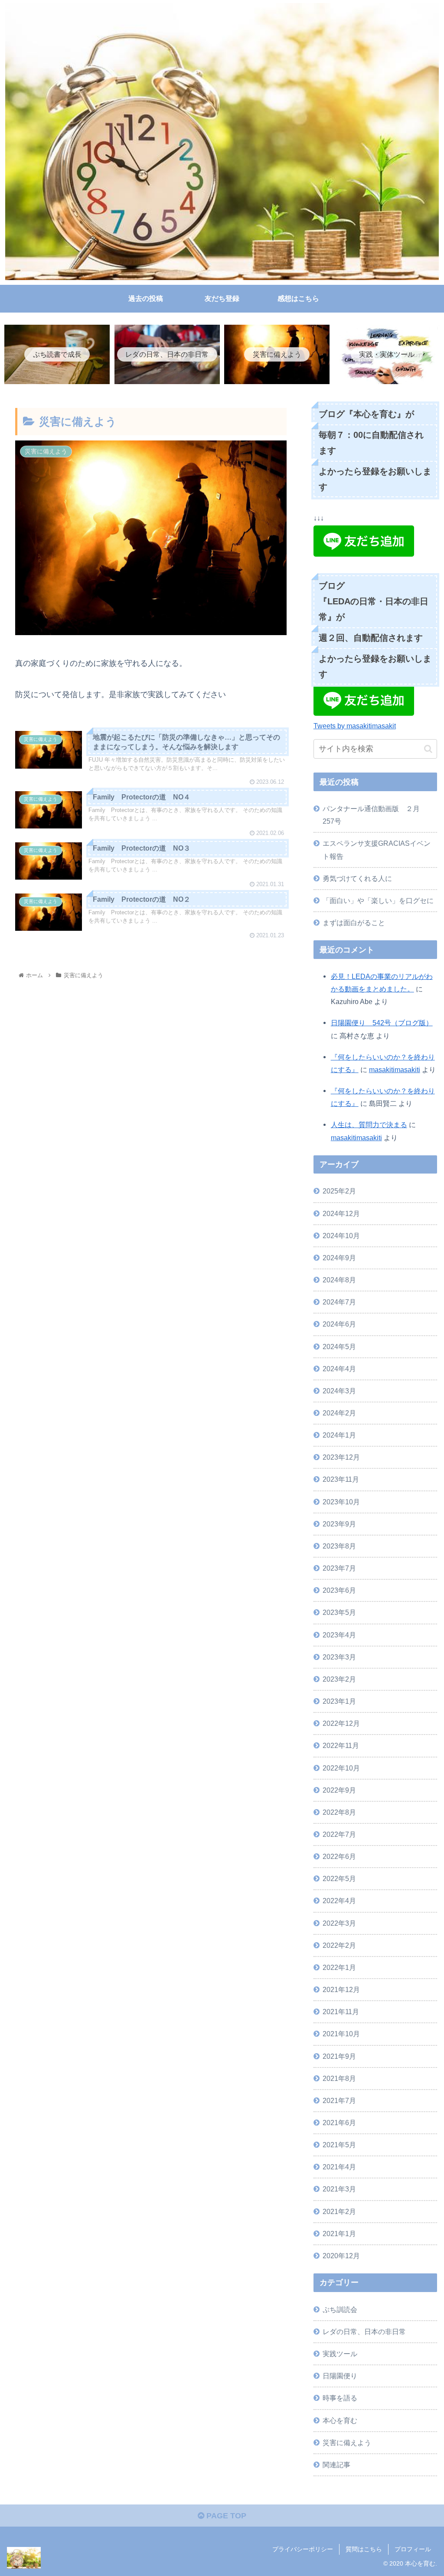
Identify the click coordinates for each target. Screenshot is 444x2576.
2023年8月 (339, 1546)
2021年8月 (339, 2078)
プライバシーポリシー (303, 2549)
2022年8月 (339, 1812)
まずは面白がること (354, 923)
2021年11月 (341, 2012)
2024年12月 (341, 1213)
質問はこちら (364, 2549)
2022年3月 (339, 1923)
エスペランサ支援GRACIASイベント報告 (377, 849)
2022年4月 (339, 1901)
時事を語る (340, 2398)
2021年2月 (339, 2211)
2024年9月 (339, 1258)
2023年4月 (339, 1635)
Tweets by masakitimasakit (355, 726)
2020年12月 (341, 2256)
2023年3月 (339, 1657)
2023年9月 (339, 1524)
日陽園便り (340, 2376)
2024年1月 (339, 1435)
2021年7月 (339, 2100)
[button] (428, 749)
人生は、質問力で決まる (369, 1125)
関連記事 (336, 2465)
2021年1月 (339, 2234)
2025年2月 (339, 1191)
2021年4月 (339, 2167)
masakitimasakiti (395, 1070)
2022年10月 (341, 1768)
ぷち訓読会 (340, 2309)
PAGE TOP (225, 2516)
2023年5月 (339, 1612)
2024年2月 (339, 1413)
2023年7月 (339, 1568)
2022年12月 (341, 1723)
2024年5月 (339, 1347)
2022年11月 (341, 1745)
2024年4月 (339, 1369)
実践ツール (340, 2354)
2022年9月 (339, 1790)
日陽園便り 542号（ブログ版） (382, 1023)
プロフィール (413, 2549)
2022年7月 (339, 1834)
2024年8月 (339, 1280)
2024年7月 (339, 1302)
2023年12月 (341, 1457)
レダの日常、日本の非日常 (364, 2331)
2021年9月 (339, 2056)
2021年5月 (339, 2145)
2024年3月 (339, 1391)
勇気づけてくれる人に (357, 878)
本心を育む (340, 2420)
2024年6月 (339, 1324)
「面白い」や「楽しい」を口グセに (378, 900)
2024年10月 (341, 1236)
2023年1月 (339, 1701)
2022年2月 (339, 1945)
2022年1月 (339, 1967)
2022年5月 (339, 1878)
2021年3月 (339, 2189)
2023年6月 (339, 1590)
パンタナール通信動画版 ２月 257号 (375, 815)
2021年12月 (341, 1989)
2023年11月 (341, 1479)
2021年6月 (339, 2123)
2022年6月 (339, 1856)
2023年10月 (341, 1502)
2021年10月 (341, 2034)
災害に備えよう (347, 2442)
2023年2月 (339, 1679)
